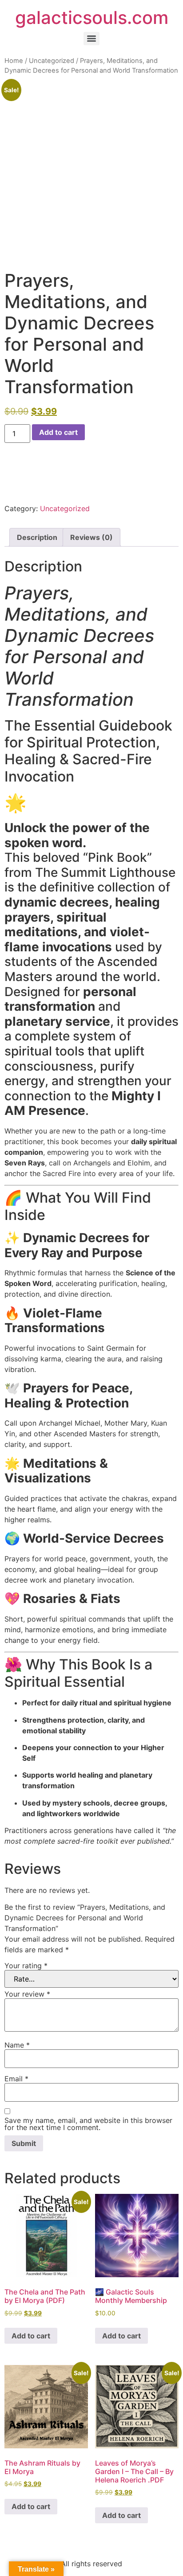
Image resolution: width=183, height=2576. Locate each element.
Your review (27, 1994)
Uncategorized (52, 61)
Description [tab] (37, 537)
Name (17, 2045)
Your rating (26, 1966)
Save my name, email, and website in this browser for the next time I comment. (88, 2124)
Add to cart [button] (31, 2336)
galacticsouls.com (92, 18)
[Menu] (91, 39)
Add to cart (58, 432)
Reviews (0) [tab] (91, 537)
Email (16, 2079)
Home (14, 61)
